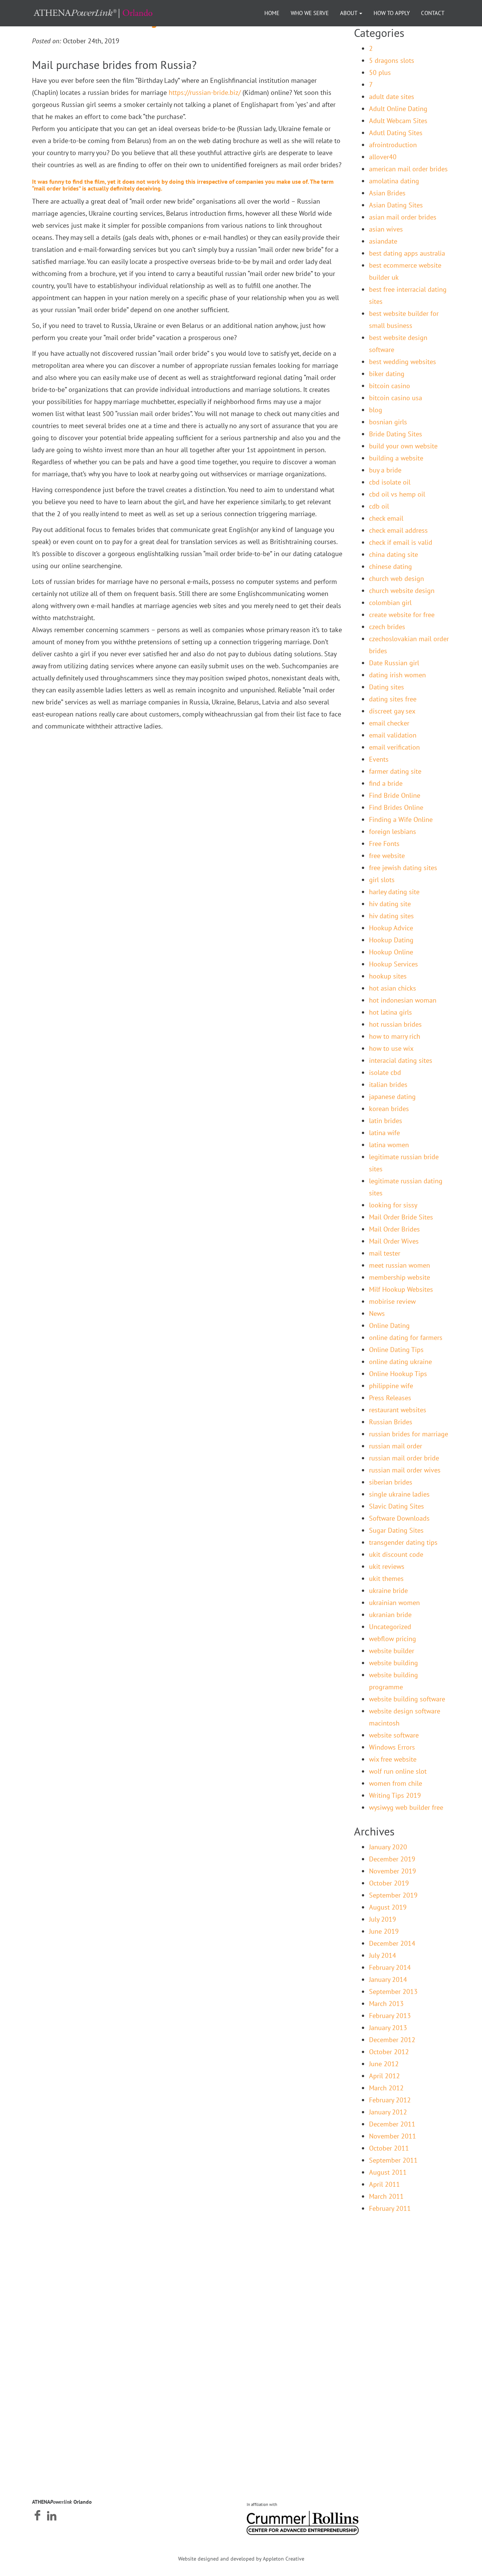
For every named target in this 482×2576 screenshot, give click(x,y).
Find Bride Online (395, 795)
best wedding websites (403, 362)
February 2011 (390, 2208)
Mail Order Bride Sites (401, 1217)
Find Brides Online (396, 807)
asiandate (383, 241)
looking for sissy (393, 1205)
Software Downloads (399, 1518)
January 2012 (388, 2112)
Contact (433, 13)
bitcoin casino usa (396, 398)
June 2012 (384, 2064)
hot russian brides (395, 1024)
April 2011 (384, 2184)
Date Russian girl (394, 663)
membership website (400, 1277)
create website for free (402, 615)
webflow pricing (393, 1639)
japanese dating (392, 1097)
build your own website (403, 446)
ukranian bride (390, 1615)
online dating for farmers (406, 1338)
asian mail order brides (403, 217)
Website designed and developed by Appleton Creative (241, 2559)
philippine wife (391, 1386)
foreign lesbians (393, 831)
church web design (397, 578)
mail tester (385, 1253)
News (377, 1313)
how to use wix (391, 1048)
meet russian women (400, 1265)
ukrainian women (394, 1603)
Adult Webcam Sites (398, 121)
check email (386, 518)
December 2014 (392, 1943)
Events (379, 759)
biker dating (387, 374)
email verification (394, 747)
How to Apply (392, 13)
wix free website (393, 1759)
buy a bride (385, 470)
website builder (392, 1651)
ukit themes (386, 1578)
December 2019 (392, 1859)
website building (394, 1663)
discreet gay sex (392, 711)
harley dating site (394, 892)
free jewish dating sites (403, 868)
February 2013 (390, 2016)
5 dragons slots (392, 60)
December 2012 (392, 2040)
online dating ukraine (400, 1362)
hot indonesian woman (403, 1000)
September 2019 (393, 1895)
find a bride (386, 783)
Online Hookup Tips (398, 1374)
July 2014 (383, 1955)
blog (376, 410)
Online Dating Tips (396, 1350)
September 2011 (393, 2160)
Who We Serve (310, 13)
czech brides (387, 627)
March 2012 (386, 2088)
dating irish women (397, 675)
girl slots (382, 880)
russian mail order (396, 1446)
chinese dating (390, 566)
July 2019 (383, 1919)
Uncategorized (390, 1627)
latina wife (384, 1133)
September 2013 (393, 1991)
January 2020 (388, 1847)
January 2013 (388, 2028)
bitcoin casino (390, 386)
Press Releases (390, 1398)
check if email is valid (401, 542)
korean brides (389, 1109)
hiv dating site (390, 904)
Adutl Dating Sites (396, 133)
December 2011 (392, 2124)
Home (272, 13)
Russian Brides (391, 1422)
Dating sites (387, 687)
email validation (393, 735)
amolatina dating (394, 181)
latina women (389, 1145)
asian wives (386, 229)
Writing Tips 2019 (395, 1795)
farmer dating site (395, 771)
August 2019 (388, 1907)
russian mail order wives (405, 1470)
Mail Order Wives (394, 1241)
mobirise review (392, 1301)
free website (387, 856)
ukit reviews (387, 1566)
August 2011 (388, 2172)
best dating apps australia (407, 253)
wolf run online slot (398, 1771)
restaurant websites (398, 1410)
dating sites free (393, 699)
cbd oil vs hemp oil (397, 494)
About (349, 13)
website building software (407, 1699)
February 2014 (390, 1967)
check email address (398, 530)
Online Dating (389, 1325)
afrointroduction (393, 145)
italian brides (388, 1085)
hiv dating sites (391, 916)
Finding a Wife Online (401, 819)
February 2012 (390, 2100)
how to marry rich (395, 1036)
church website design (402, 591)
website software (394, 1735)
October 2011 (389, 2148)
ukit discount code (396, 1554)
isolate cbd (385, 1072)
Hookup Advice (391, 928)
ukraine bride (388, 1591)
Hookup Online (391, 952)
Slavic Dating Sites (397, 1506)
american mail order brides (408, 169)
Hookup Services (394, 964)
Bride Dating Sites (396, 434)
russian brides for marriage (409, 1434)
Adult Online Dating (398, 109)
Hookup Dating (391, 940)
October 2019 (389, 1883)
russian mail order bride (404, 1458)
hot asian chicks (393, 988)
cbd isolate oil (390, 482)
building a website (396, 458)
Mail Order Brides (394, 1229)
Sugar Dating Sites (396, 1530)
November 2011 (393, 2136)
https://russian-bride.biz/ (205, 92)
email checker (389, 723)
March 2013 (386, 2004)
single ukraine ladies (399, 1494)
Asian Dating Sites (396, 205)
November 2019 (393, 1871)
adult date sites (392, 97)
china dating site (394, 554)
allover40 (383, 157)
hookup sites (388, 976)
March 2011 (386, 2196)
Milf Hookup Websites (401, 1289)
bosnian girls (388, 422)
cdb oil (379, 506)
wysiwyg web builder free (406, 1807)
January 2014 (388, 1979)
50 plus (380, 72)
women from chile (396, 1783)
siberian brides (391, 1482)
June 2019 (384, 1931)
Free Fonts (384, 844)
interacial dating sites (401, 1060)
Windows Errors (392, 1747)
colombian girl (390, 603)
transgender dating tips (403, 1542)
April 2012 (384, 2076)
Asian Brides (387, 193)
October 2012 (389, 2052)
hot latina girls (390, 1012)
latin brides (386, 1121)
